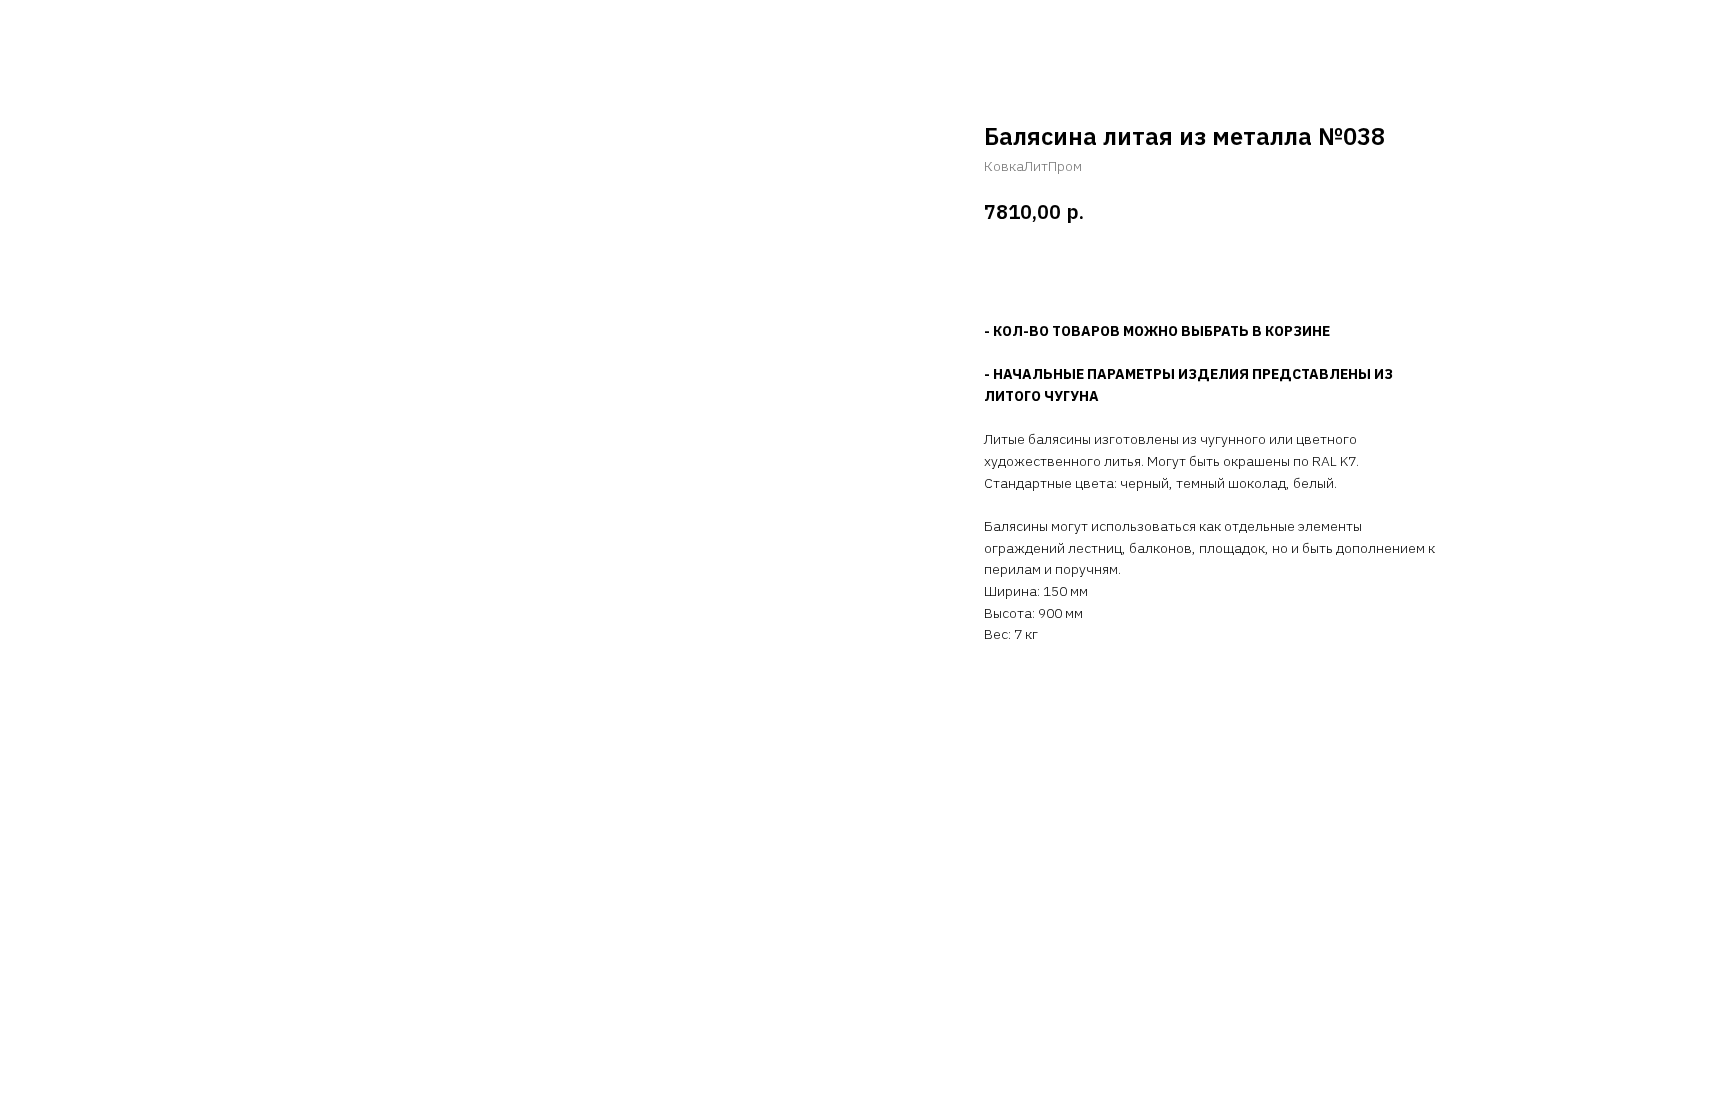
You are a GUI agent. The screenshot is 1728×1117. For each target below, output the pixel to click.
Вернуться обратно (102, 30)
